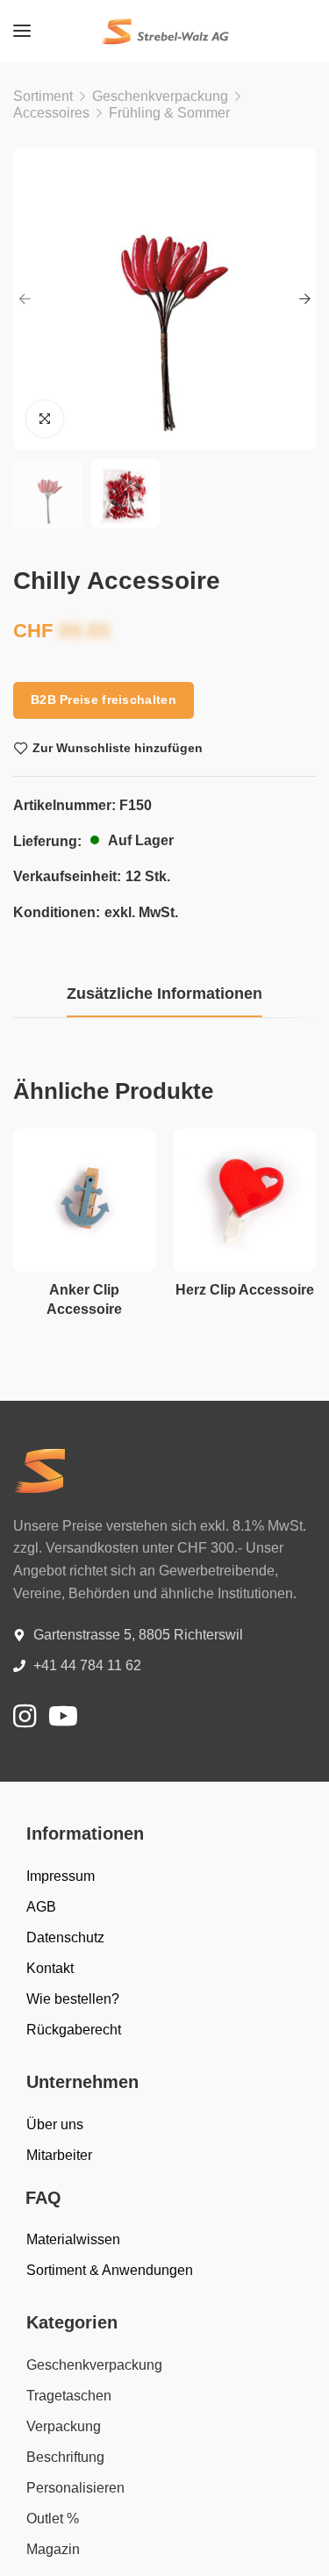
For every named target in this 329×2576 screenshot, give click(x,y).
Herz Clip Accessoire (245, 1290)
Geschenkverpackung (160, 96)
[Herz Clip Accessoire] (245, 1200)
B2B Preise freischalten (104, 700)
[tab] (164, 994)
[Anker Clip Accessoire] (85, 1200)
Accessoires (51, 113)
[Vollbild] (45, 419)
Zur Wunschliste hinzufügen (118, 748)
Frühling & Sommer (169, 113)
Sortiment (43, 96)
